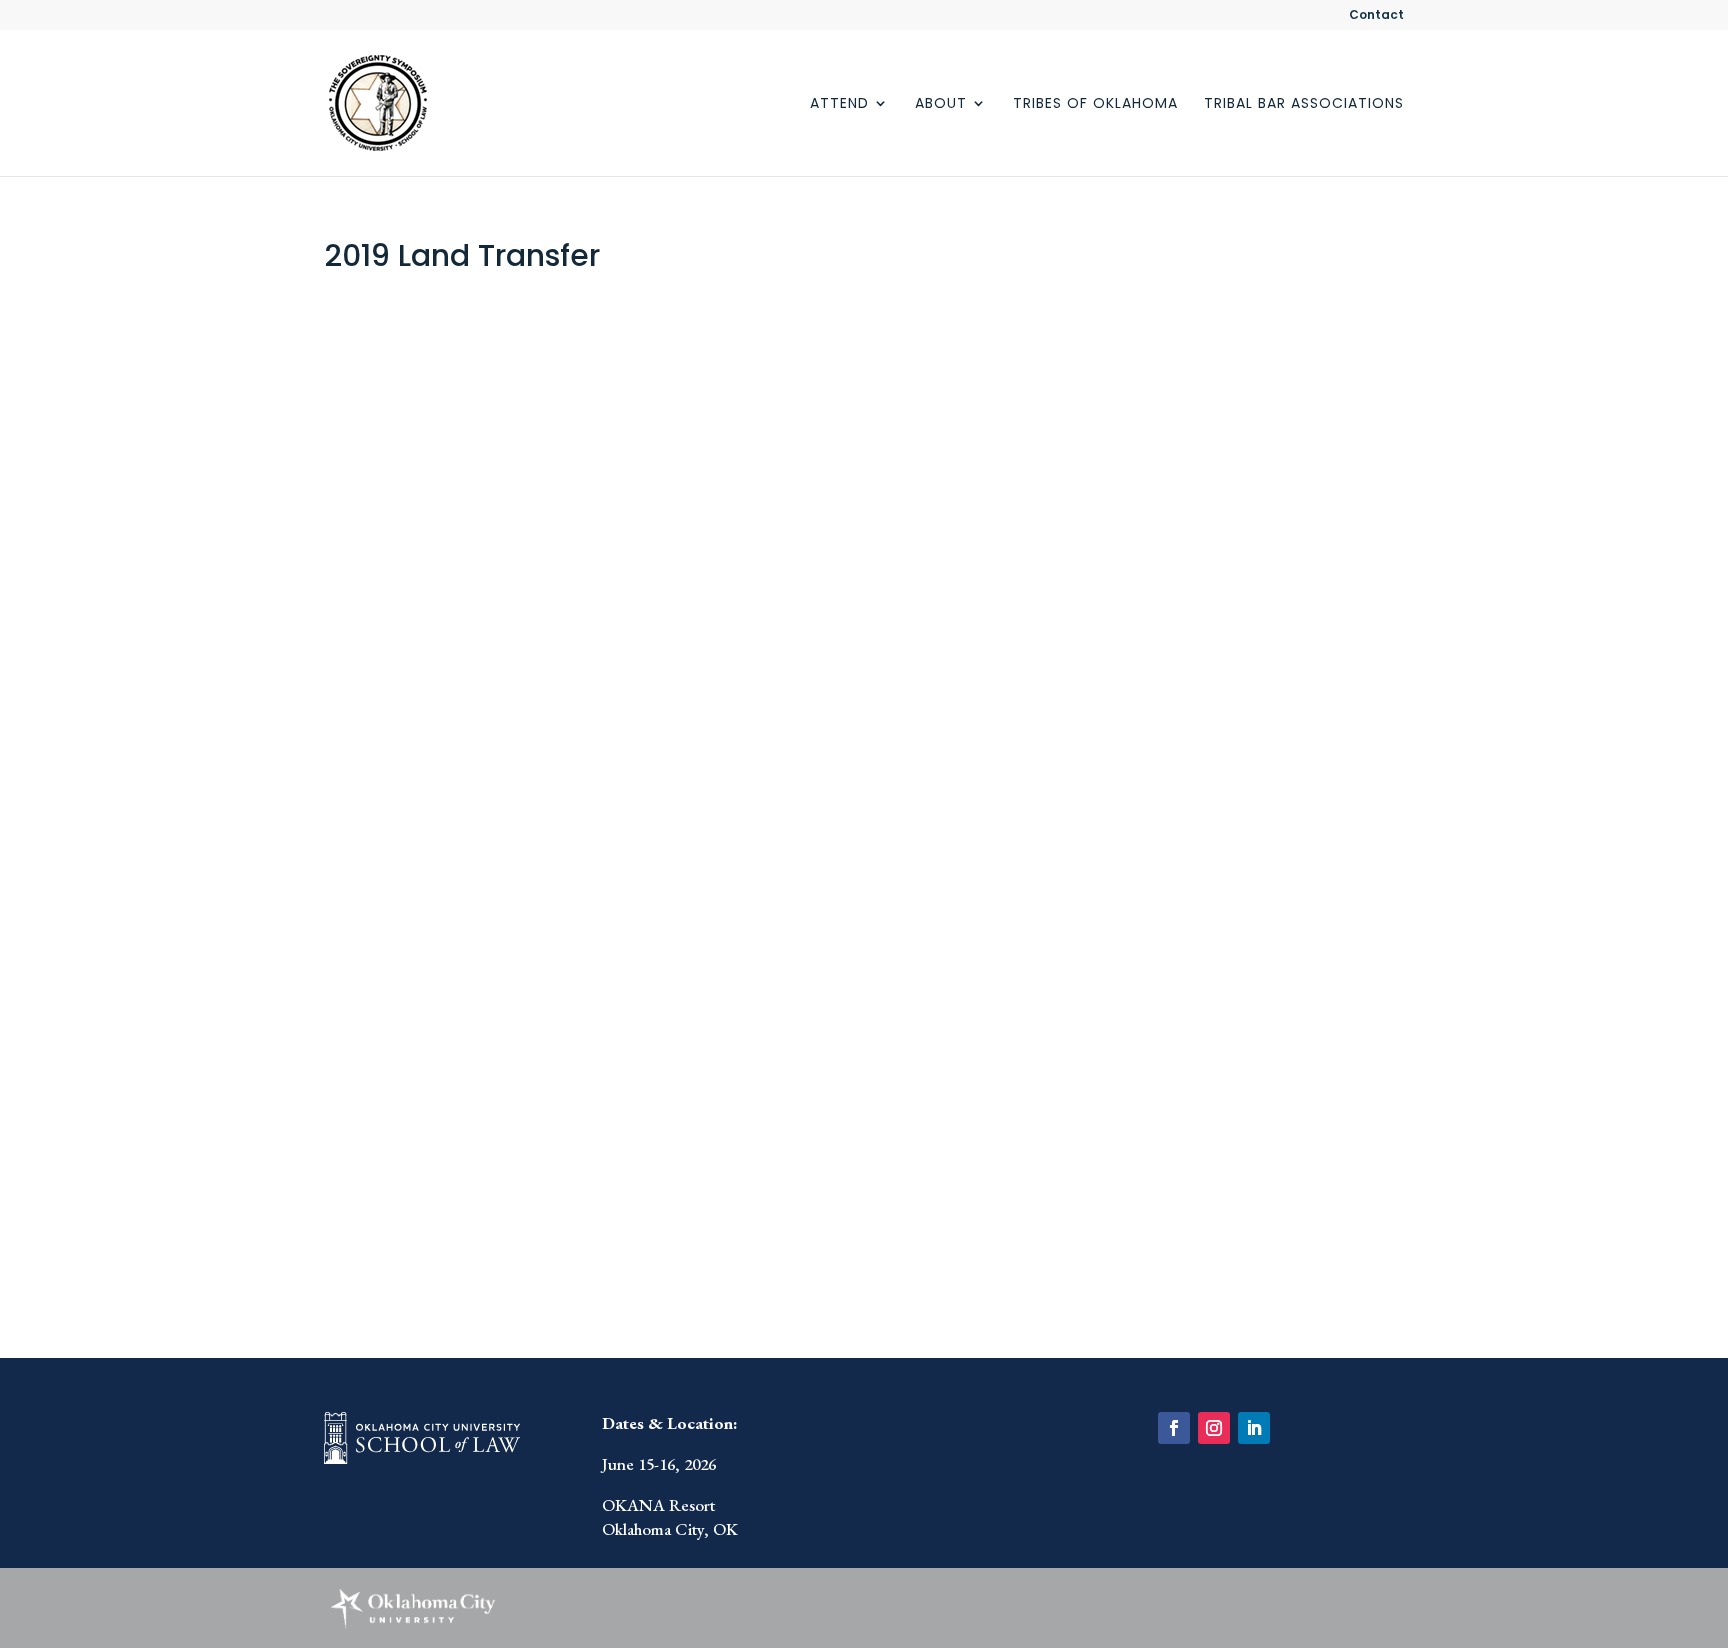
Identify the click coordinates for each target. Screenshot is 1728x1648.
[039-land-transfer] (721, 807)
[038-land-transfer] (456, 807)
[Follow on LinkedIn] (1254, 1428)
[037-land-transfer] (986, 605)
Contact (1376, 16)
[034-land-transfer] (986, 404)
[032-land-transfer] (456, 404)
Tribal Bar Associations (1304, 104)
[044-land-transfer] (456, 1209)
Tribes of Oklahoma (1095, 104)
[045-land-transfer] (721, 1209)
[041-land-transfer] (456, 1008)
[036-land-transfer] (721, 605)
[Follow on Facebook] (1174, 1428)
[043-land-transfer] (986, 1008)
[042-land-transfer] (721, 1008)
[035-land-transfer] (456, 605)
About (941, 104)
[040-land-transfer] (986, 807)
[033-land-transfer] (721, 404)
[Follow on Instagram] (1214, 1428)
